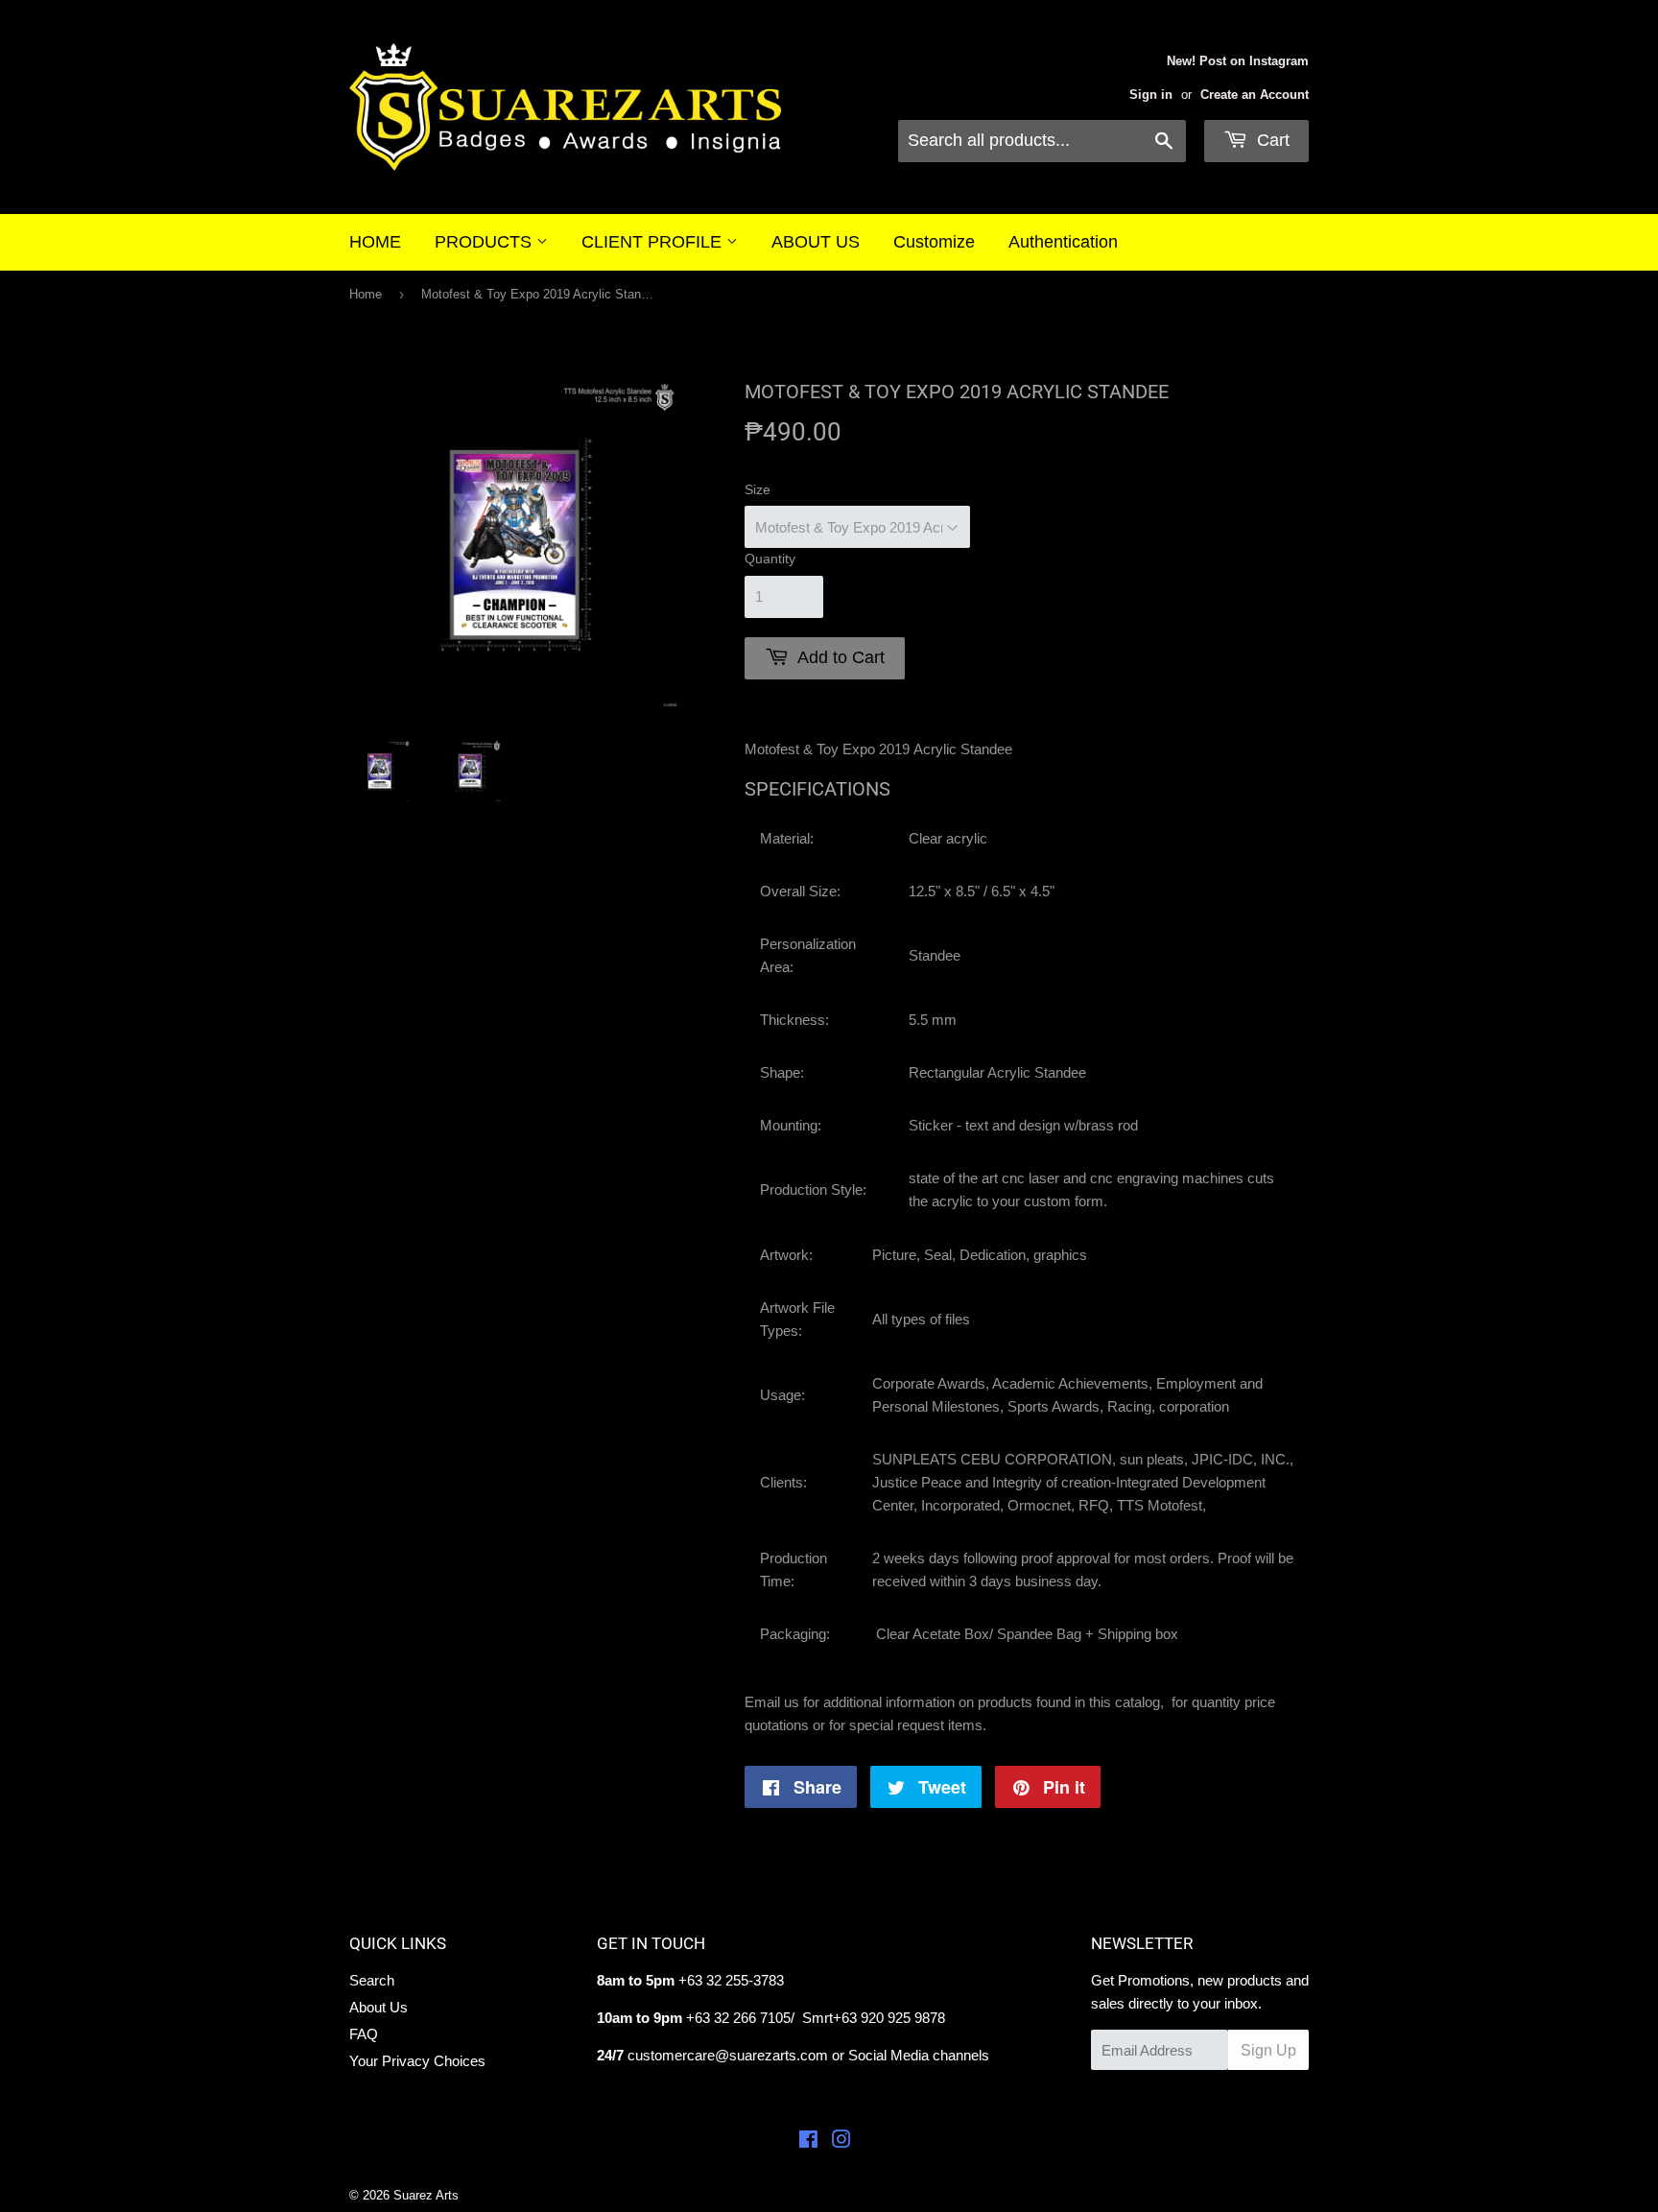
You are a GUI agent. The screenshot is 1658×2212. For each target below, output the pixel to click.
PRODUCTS (486, 242)
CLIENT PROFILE (654, 242)
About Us (379, 2007)
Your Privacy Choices (417, 2061)
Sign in (1151, 95)
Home (366, 294)
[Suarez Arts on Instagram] (841, 2141)
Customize (934, 242)
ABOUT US (816, 242)
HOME (375, 242)
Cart (1271, 140)
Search (372, 1980)
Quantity (770, 559)
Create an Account (1255, 95)
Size (758, 489)
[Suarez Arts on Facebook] (808, 2141)
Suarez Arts (426, 2195)
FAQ (364, 2034)
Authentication (1063, 242)
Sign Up (1268, 2050)
